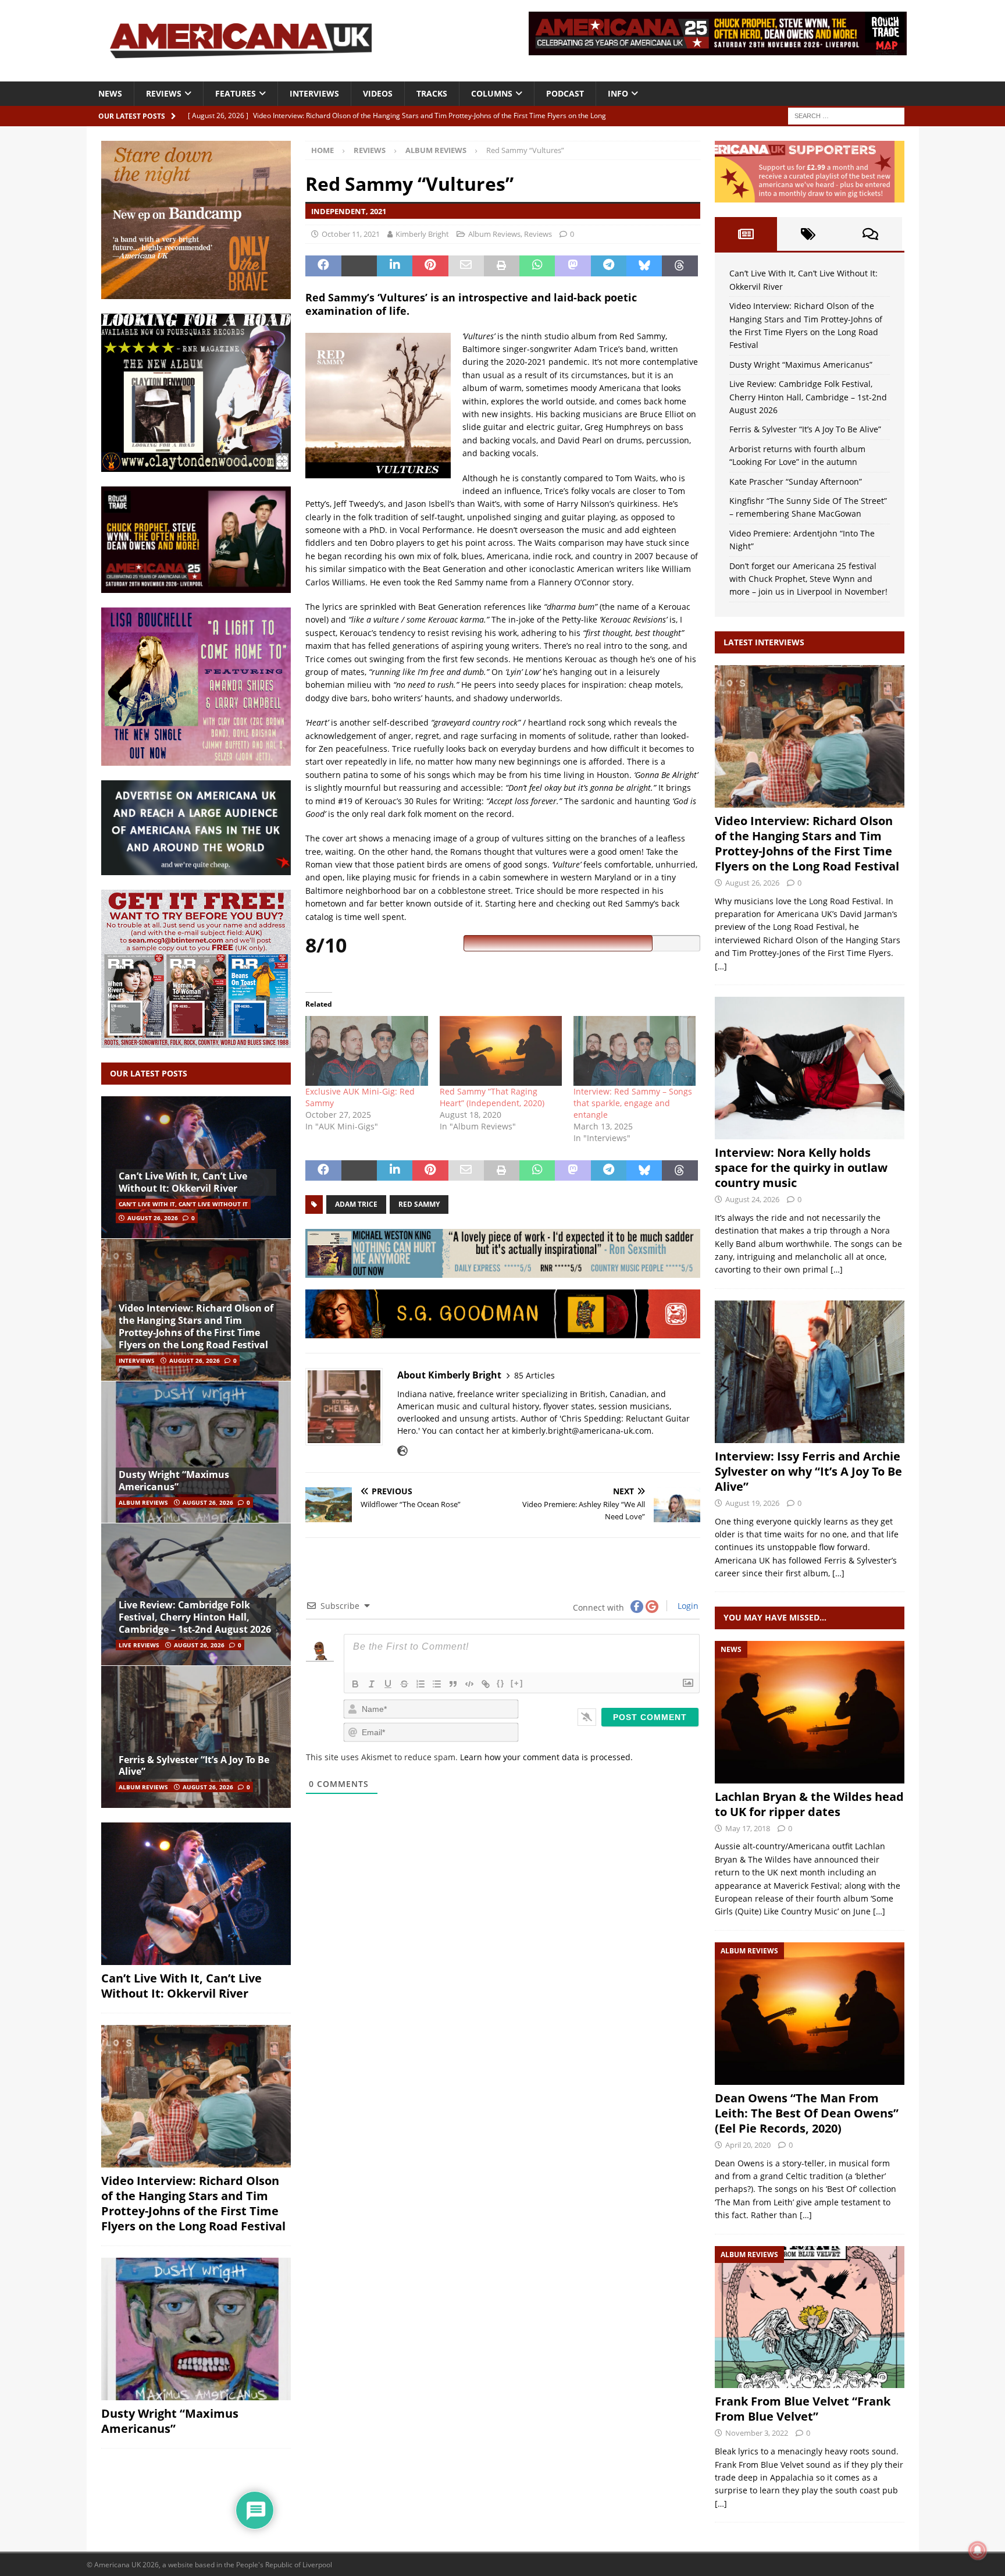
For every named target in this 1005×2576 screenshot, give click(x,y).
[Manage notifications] (978, 2550)
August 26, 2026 (153, 1218)
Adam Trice (356, 1204)
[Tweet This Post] (359, 266)
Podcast (565, 93)
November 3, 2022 (757, 2433)
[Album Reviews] (810, 2014)
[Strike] (404, 1684)
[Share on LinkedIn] (395, 266)
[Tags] (808, 234)
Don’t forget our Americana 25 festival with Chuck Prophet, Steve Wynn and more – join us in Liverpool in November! (808, 579)
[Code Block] (469, 1684)
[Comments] (870, 234)
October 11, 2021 (351, 234)
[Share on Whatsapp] (537, 266)
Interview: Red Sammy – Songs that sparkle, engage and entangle (633, 1103)
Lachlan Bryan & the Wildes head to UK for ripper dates (809, 1804)
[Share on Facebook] (323, 266)
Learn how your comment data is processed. (546, 1757)
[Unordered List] (437, 1684)
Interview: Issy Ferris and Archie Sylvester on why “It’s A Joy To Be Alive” (808, 1471)
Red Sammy (419, 1204)
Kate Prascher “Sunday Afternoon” (796, 482)
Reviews (164, 93)
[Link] (486, 1684)
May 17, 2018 (748, 1828)
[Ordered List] (420, 1684)
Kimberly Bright (422, 234)
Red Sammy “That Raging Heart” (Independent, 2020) (492, 1097)
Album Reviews (494, 234)
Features (236, 93)
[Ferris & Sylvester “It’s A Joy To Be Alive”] (196, 1737)
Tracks (432, 93)
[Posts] (746, 234)
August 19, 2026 (752, 1503)
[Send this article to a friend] (466, 266)
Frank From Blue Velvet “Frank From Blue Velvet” (803, 2409)
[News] (810, 1712)
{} (501, 1683)
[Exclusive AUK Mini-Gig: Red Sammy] (366, 1051)
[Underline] (388, 1684)
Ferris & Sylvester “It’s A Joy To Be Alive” (194, 1766)
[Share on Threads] (680, 266)
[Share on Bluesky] (644, 266)
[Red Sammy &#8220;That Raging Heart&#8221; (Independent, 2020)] (501, 1051)
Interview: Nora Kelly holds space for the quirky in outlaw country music (801, 1168)
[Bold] (355, 1684)
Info (618, 93)
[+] (517, 1683)
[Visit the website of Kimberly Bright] (402, 1451)
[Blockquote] (453, 1684)
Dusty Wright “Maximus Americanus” (174, 1481)
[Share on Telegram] (609, 266)
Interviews (314, 93)
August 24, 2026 (752, 1199)
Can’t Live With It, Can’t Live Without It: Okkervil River (183, 1182)
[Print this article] (502, 266)
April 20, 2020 (748, 2145)
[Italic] (372, 1684)
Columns (492, 93)
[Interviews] (810, 736)
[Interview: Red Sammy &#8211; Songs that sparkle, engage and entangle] (635, 1051)
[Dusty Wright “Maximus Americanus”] (196, 1452)
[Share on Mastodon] (573, 266)
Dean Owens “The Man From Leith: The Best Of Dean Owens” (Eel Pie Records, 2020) (807, 2113)
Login (687, 1606)
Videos (378, 93)
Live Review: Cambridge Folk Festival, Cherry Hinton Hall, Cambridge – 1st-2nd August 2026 (195, 1617)
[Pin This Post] (430, 266)
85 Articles (534, 1375)
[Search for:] (846, 115)
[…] (721, 966)
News (110, 93)
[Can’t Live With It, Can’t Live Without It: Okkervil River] (196, 1168)
